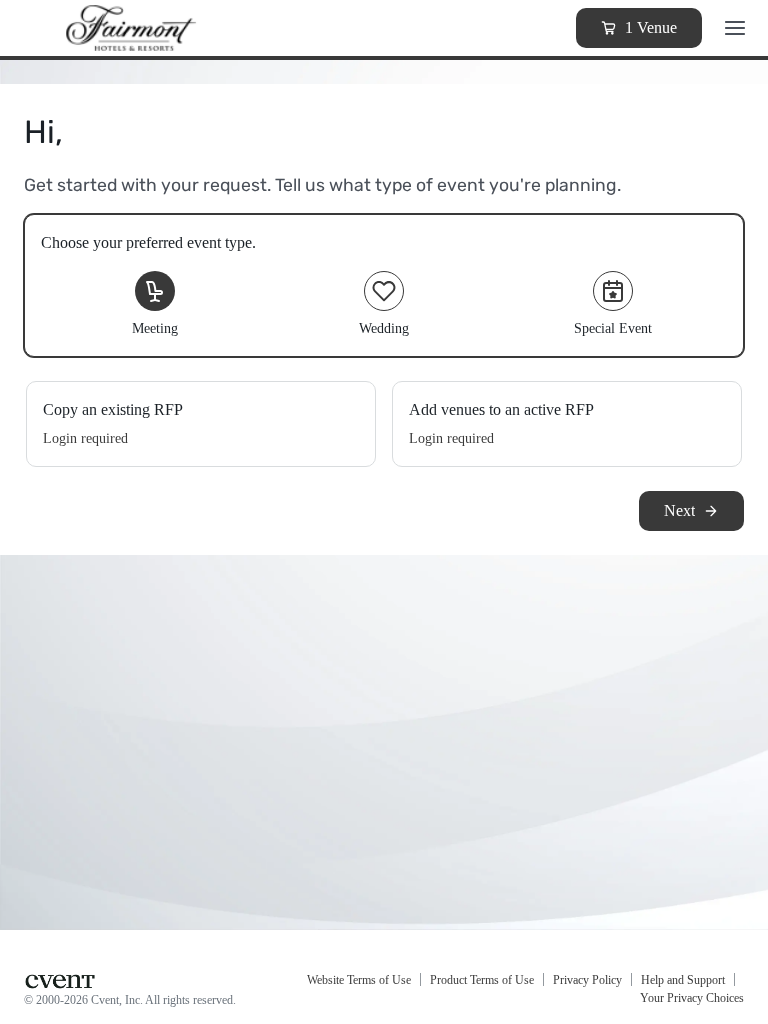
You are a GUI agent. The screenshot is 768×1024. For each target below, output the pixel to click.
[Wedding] (384, 291)
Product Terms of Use (482, 980)
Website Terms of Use (359, 980)
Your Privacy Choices (692, 998)
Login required (85, 438)
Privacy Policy (587, 980)
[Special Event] (613, 291)
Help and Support (683, 980)
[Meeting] (155, 291)
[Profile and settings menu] (735, 28)
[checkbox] (384, 285)
